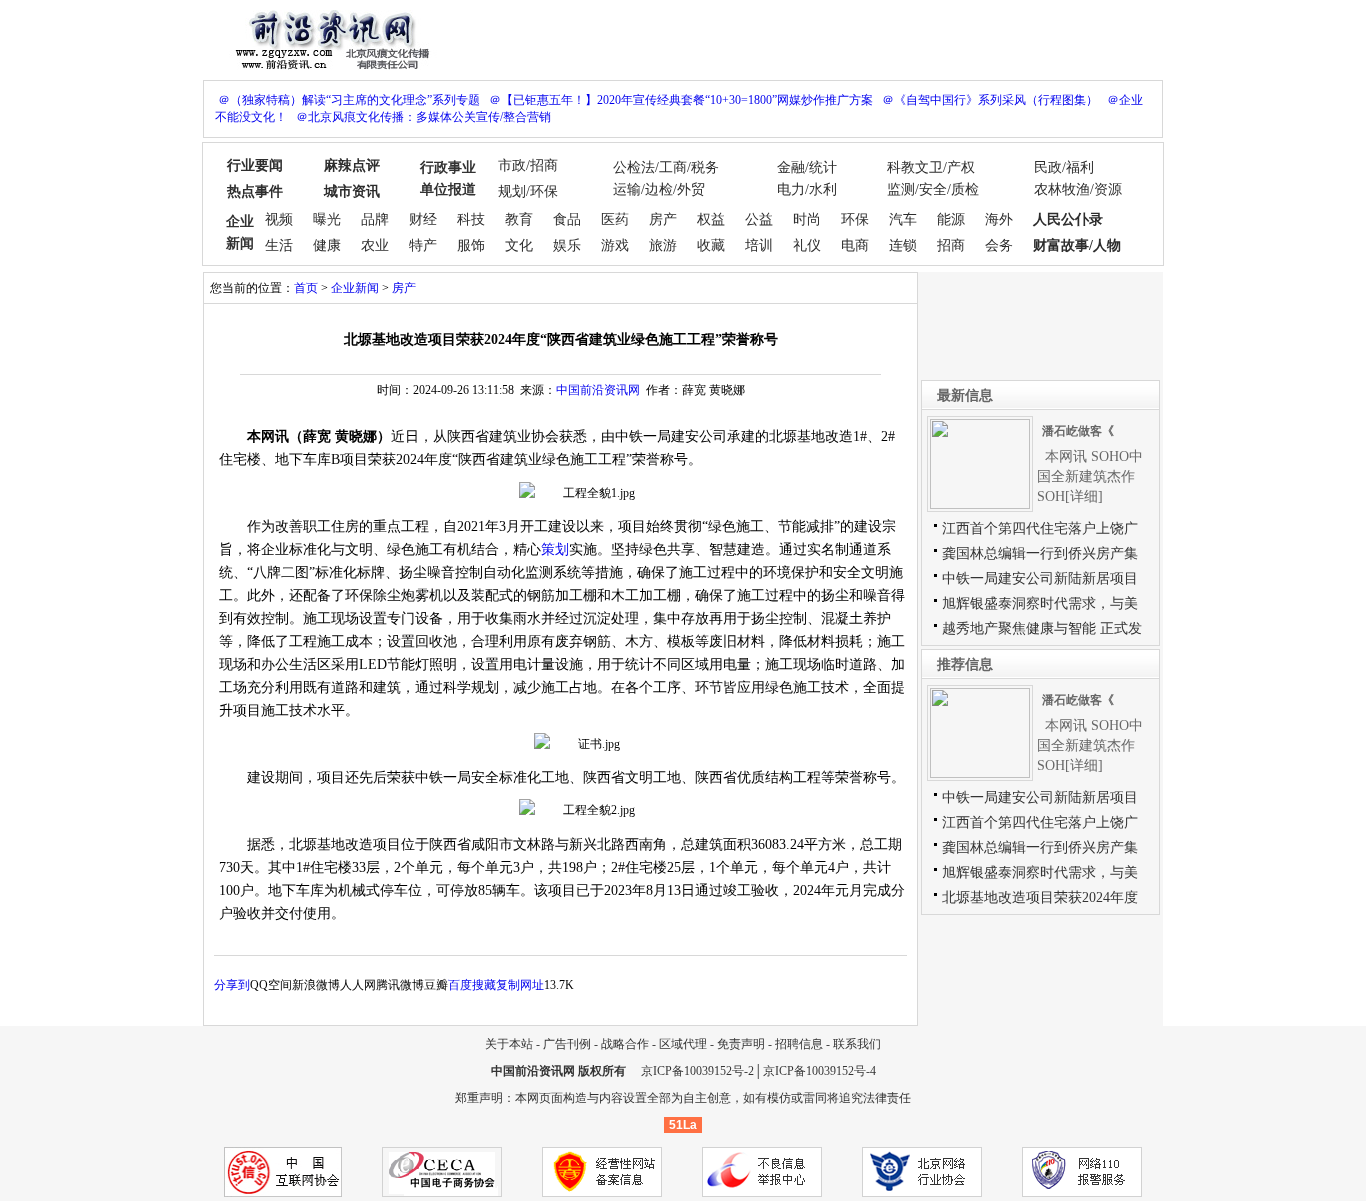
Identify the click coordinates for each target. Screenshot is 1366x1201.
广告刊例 (567, 1044)
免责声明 (741, 1044)
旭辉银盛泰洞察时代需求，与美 (1040, 603)
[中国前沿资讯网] (328, 38)
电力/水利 (807, 189)
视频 (279, 219)
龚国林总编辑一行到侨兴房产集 (1040, 553)
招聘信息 (799, 1044)
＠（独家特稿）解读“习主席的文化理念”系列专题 (349, 100)
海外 (999, 219)
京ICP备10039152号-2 (697, 1071)
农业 (375, 245)
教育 (519, 219)
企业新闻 (355, 288)
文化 (519, 245)
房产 (663, 219)
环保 (855, 219)
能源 (951, 219)
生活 (279, 245)
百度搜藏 (472, 985)
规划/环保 (528, 191)
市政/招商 (528, 165)
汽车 (903, 219)
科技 (471, 219)
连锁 (903, 245)
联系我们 (857, 1044)
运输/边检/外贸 (659, 189)
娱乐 (567, 245)
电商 (855, 245)
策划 (555, 549)
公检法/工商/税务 (666, 167)
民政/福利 (1064, 167)
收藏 (711, 245)
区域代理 (683, 1044)
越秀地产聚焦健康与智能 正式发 (1042, 628)
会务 (999, 245)
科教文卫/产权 (931, 167)
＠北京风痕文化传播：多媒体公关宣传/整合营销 (423, 117)
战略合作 (625, 1044)
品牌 (375, 219)
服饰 (471, 245)
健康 (327, 245)
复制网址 (520, 985)
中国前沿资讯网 (598, 390)
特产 (423, 245)
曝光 (327, 219)
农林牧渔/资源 (1078, 189)
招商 (951, 245)
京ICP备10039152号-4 (819, 1071)
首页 (306, 288)
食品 (567, 219)
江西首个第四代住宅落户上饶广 (1040, 528)
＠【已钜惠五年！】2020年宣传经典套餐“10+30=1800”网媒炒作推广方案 (681, 100)
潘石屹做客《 (1078, 431)
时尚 (807, 219)
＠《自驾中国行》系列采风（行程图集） (990, 100)
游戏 (615, 245)
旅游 (663, 245)
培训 (759, 245)
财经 (423, 219)
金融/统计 (807, 167)
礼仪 (807, 245)
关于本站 (509, 1044)
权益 (711, 219)
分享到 (232, 985)
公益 (759, 219)
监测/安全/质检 (933, 189)
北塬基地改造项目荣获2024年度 (1040, 897)
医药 (615, 219)
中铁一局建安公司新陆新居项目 (1040, 578)
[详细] (1084, 496)
